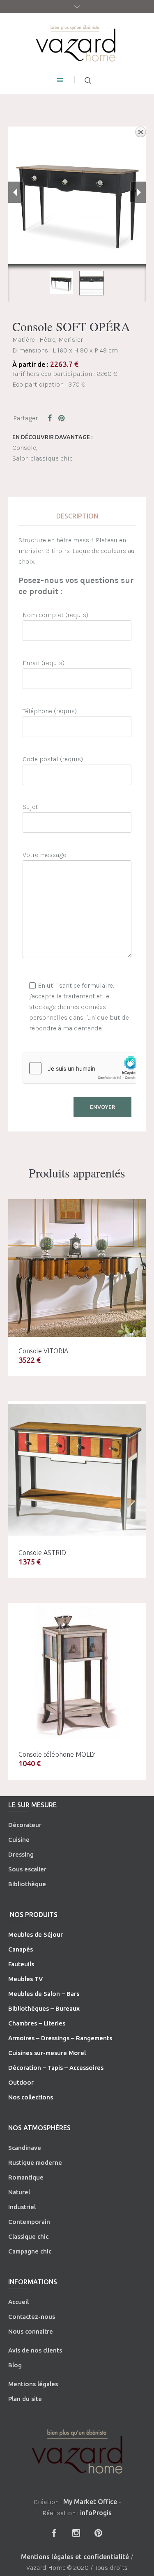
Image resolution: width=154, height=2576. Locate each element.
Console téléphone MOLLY (57, 1754)
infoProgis (96, 2513)
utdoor (23, 2082)
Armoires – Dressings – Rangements (60, 2038)
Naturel (19, 2192)
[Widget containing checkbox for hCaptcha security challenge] (85, 1068)
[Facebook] (54, 2533)
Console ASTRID (42, 1553)
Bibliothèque (27, 1884)
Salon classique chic (43, 458)
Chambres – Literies (37, 2023)
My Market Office (90, 2502)
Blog (15, 2365)
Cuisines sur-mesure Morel (47, 2053)
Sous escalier (27, 1869)
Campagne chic (30, 2251)
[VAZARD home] (77, 43)
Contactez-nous (32, 2317)
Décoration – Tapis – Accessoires (56, 2068)
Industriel (22, 2207)
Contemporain (29, 2222)
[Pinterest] (99, 2533)
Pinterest (62, 418)
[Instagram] (76, 2533)
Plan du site (25, 2399)
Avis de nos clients (35, 2350)
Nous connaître (31, 2331)
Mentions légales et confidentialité (75, 2557)
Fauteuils (21, 1964)
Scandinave (25, 2148)
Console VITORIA (43, 1351)
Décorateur (25, 1825)
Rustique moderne (35, 2162)
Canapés (21, 1949)
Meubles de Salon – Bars (44, 1994)
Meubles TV (25, 1979)
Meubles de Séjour (36, 1934)
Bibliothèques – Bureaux (44, 2008)
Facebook (51, 418)
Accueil (18, 2302)
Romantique (26, 2177)
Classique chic (28, 2236)
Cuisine (19, 1840)
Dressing (21, 1854)
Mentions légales (33, 2384)
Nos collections (31, 2097)
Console (24, 448)
